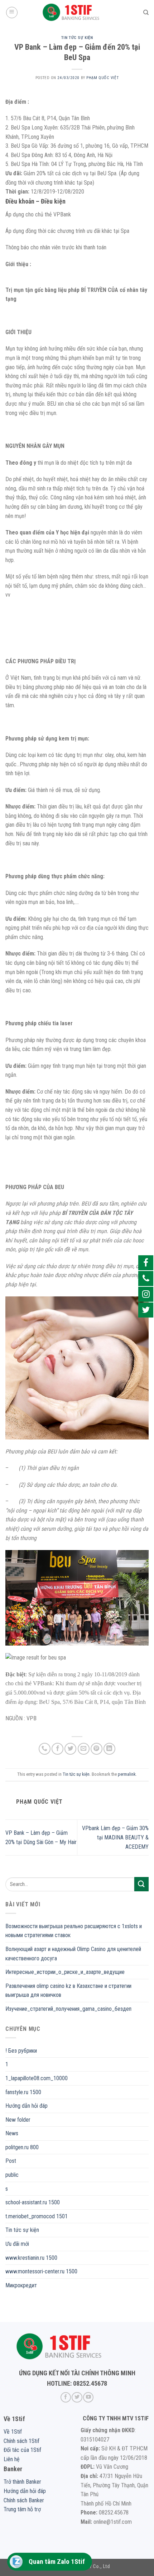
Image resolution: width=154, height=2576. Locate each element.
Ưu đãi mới (17, 2244)
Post (11, 2161)
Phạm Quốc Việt (102, 78)
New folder (18, 2120)
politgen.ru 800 (22, 2147)
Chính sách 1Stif (21, 2441)
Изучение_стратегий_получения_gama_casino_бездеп (68, 2009)
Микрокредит (21, 2285)
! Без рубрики (21, 2051)
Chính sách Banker (24, 2500)
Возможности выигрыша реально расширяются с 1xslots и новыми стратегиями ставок (74, 1931)
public (12, 2175)
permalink (127, 1774)
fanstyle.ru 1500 (23, 2092)
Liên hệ (12, 2459)
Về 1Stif (13, 2432)
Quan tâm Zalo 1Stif (57, 2562)
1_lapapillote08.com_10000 (37, 2078)
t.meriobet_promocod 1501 (37, 2216)
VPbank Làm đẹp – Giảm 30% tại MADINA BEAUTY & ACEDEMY (115, 1837)
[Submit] (141, 1884)
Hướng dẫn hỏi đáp (27, 2106)
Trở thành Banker (22, 2482)
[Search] (146, 13)
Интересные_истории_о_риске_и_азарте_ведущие (65, 1972)
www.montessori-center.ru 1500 (41, 2271)
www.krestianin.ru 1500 (31, 2258)
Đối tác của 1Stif (22, 2450)
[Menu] (12, 13)
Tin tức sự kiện (77, 38)
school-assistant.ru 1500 (33, 2202)
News (12, 2133)
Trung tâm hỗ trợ (22, 2509)
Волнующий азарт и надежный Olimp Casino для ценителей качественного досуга (73, 1954)
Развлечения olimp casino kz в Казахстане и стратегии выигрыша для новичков (68, 1991)
